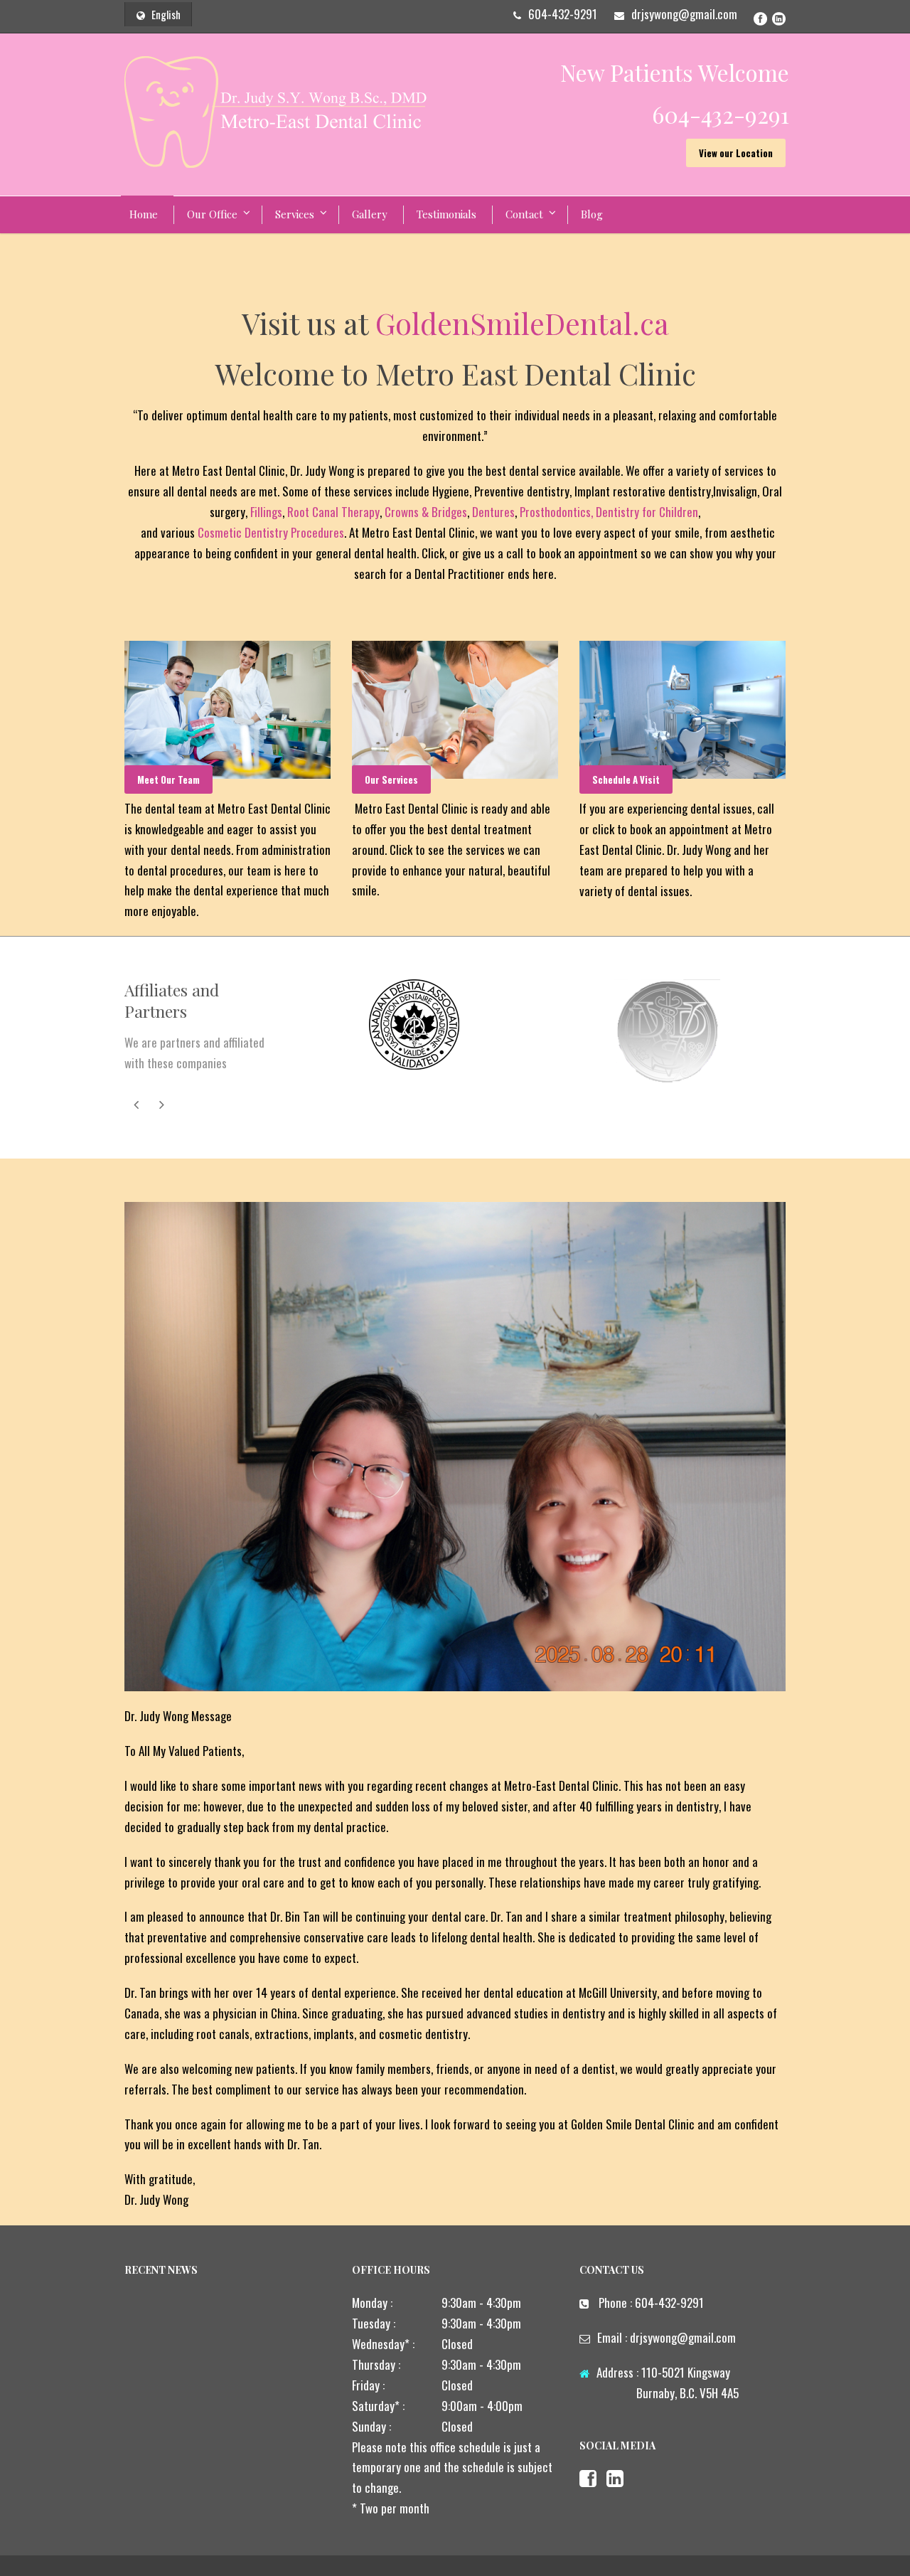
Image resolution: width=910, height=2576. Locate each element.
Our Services (391, 779)
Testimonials (446, 214)
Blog (592, 214)
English (166, 14)
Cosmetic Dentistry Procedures (271, 532)
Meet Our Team (168, 779)
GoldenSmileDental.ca (522, 323)
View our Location (736, 153)
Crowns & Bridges (426, 512)
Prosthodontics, (556, 512)
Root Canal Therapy (333, 512)
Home (144, 214)
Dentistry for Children (647, 512)
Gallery (370, 214)
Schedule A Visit (626, 779)
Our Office (212, 214)
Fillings (266, 512)
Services (295, 214)
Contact (524, 214)
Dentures (493, 512)
